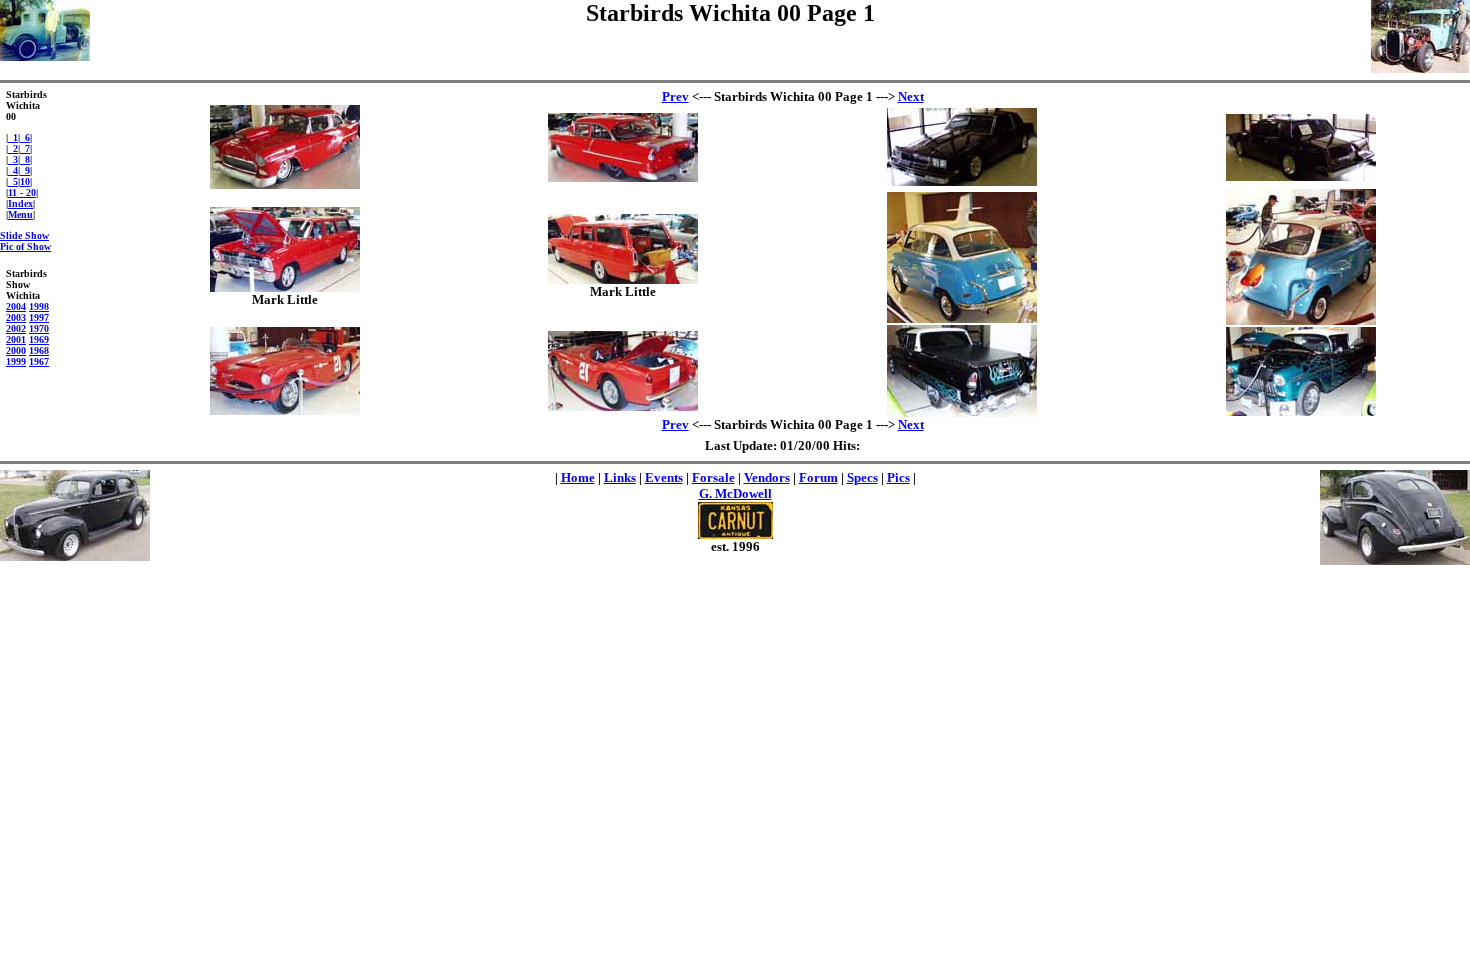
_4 (13, 170)
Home (578, 477)
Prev (675, 96)
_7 (25, 148)
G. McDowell (735, 493)
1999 (16, 361)
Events (664, 477)
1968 (39, 350)
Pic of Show (25, 246)
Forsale (713, 477)
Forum (818, 477)
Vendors (767, 477)
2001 (16, 339)
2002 (16, 328)
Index (20, 203)
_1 (13, 137)
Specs (862, 477)
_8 (25, 159)
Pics (898, 477)
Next (911, 96)
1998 (39, 306)
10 (25, 181)
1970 (39, 328)
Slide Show (24, 235)
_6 (25, 137)
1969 (39, 339)
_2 (13, 148)
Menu (20, 214)
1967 (39, 361)
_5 (13, 181)
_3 (13, 159)
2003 (16, 317)
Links (620, 477)
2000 (16, 350)
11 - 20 (22, 192)
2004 (16, 306)
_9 (25, 170)
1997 (39, 317)
